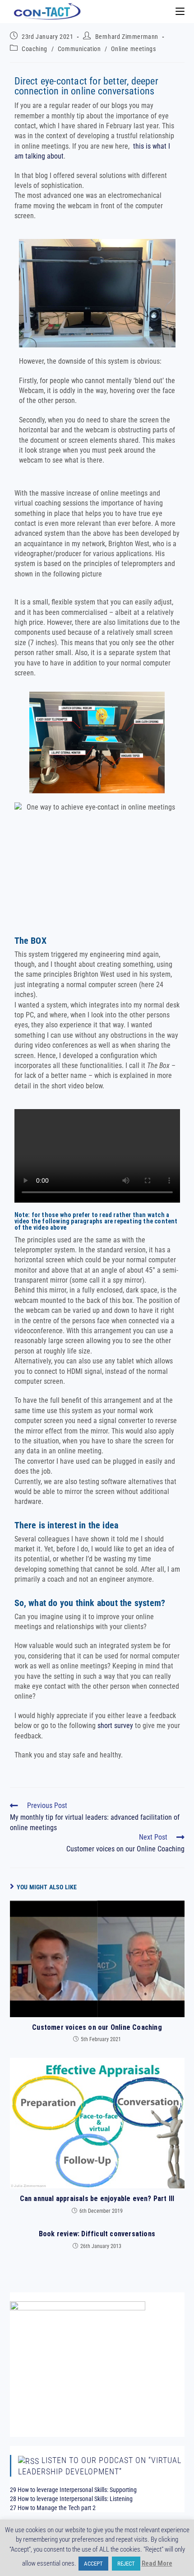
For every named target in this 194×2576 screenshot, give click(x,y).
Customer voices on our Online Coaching (97, 2027)
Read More (157, 2563)
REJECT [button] (126, 2564)
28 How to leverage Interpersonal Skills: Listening (71, 2499)
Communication (79, 49)
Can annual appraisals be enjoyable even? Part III (97, 2199)
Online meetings (133, 49)
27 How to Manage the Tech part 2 (53, 2508)
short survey (115, 1726)
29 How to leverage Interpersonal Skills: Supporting (73, 2490)
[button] (97, 1156)
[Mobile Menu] (180, 11)
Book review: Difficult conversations (97, 2234)
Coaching (35, 49)
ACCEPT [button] (93, 2564)
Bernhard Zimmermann (127, 37)
